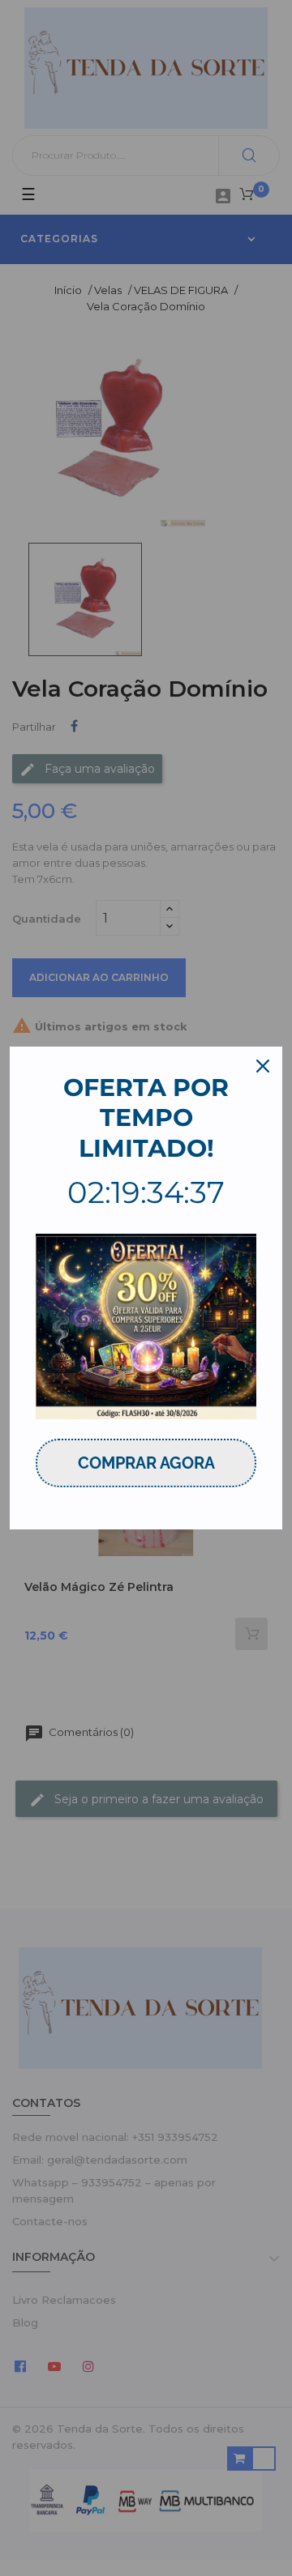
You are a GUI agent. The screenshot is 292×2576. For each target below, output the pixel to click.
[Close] (263, 1066)
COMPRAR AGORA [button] (146, 1463)
